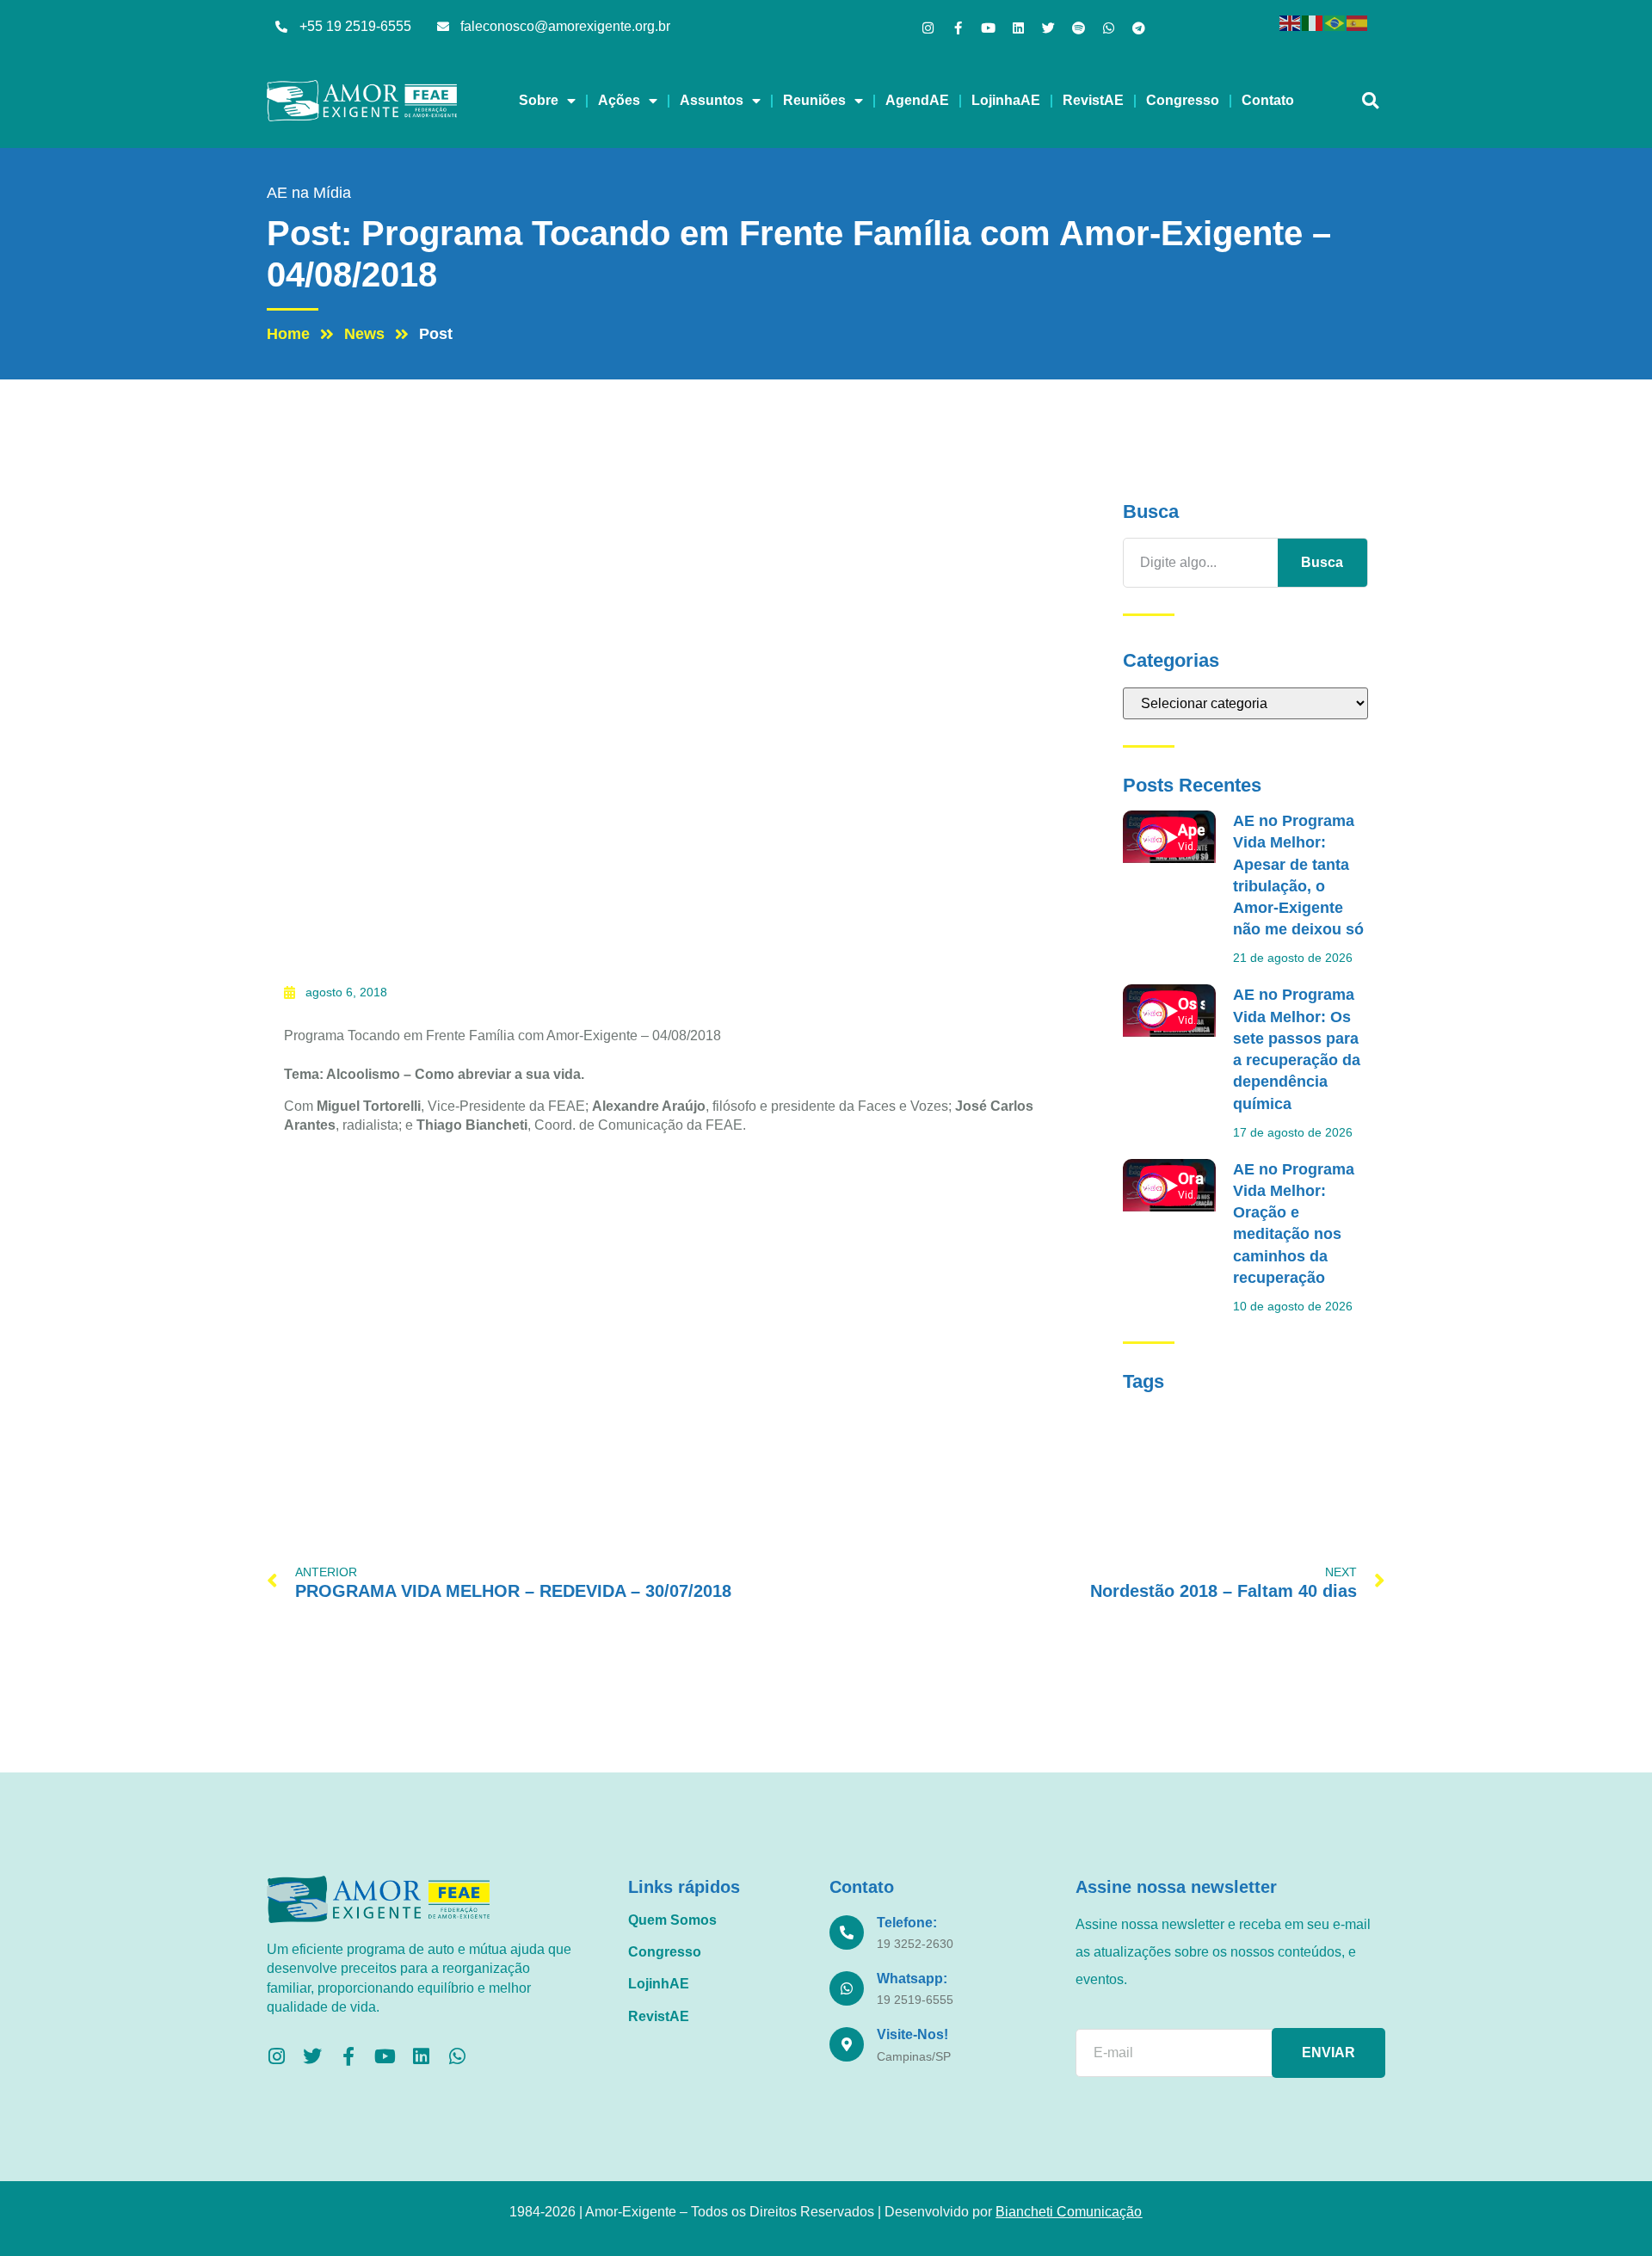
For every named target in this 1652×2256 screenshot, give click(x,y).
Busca (1322, 562)
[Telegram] (1139, 28)
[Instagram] (928, 28)
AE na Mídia (309, 193)
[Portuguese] (1335, 22)
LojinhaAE (1006, 100)
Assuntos (712, 100)
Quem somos (672, 1920)
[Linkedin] (1018, 28)
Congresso (1183, 100)
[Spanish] (1358, 22)
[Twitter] (1048, 28)
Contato (1268, 100)
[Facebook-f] (958, 28)
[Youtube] (988, 28)
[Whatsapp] (1109, 28)
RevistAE (1093, 100)
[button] (1370, 101)
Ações (619, 100)
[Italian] (1313, 22)
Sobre (539, 100)
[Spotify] (1079, 28)
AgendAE (917, 100)
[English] (1291, 22)
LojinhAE (659, 1984)
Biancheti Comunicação (1069, 2212)
